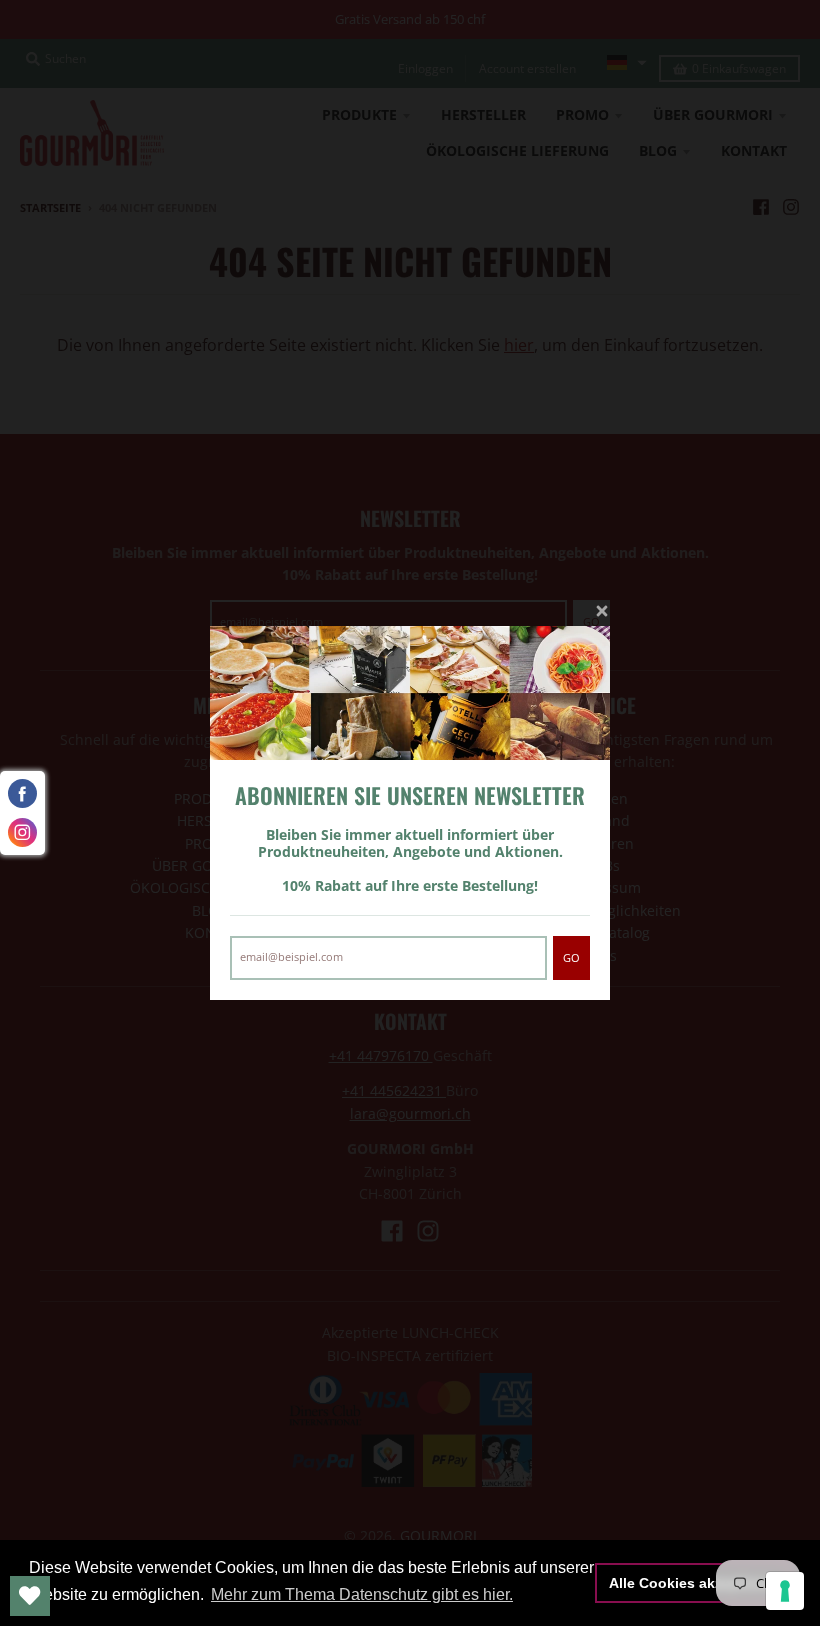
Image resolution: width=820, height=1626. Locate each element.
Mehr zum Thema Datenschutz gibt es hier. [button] (362, 1594)
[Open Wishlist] (30, 1596)
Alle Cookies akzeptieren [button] (693, 1583)
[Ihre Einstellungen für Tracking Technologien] (785, 1591)
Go (571, 957)
